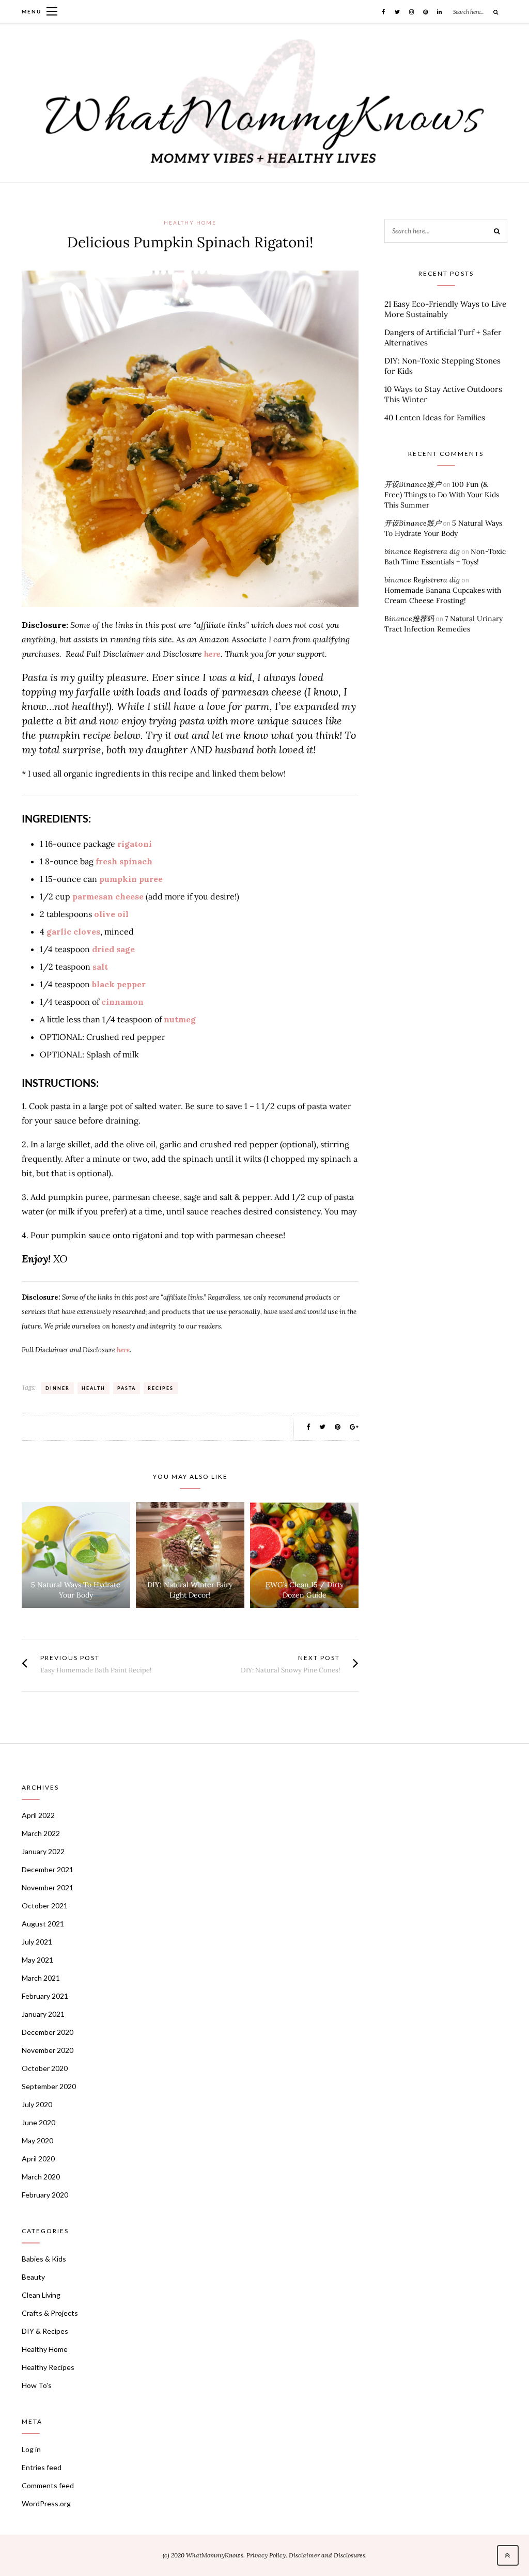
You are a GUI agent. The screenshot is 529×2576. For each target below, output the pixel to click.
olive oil (111, 914)
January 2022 (43, 1851)
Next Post (319, 1658)
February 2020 (45, 2195)
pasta (127, 1388)
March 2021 (41, 1978)
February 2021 (45, 1996)
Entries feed (42, 2467)
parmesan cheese (108, 896)
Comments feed (48, 2485)
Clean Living (41, 2295)
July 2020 (37, 2104)
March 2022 (41, 1833)
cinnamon (122, 1002)
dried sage (113, 949)
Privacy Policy (266, 2555)
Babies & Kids (44, 2259)
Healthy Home (190, 223)
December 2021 (48, 1869)
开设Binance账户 (413, 484)
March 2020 (41, 2177)
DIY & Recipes (45, 2331)
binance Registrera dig (422, 551)
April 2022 (38, 1815)
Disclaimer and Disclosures (327, 2555)
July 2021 (37, 1942)
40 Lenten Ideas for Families (435, 417)
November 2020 (48, 2050)
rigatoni (135, 844)
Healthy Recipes (48, 2367)
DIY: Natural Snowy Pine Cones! (290, 1670)
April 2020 (38, 2159)
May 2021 (37, 1960)
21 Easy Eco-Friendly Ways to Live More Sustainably (445, 309)
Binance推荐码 (409, 619)
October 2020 (45, 2068)
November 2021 (48, 1887)
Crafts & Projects (50, 2313)
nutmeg (180, 1019)
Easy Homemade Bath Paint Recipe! (96, 1670)
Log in (31, 2449)
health (94, 1388)
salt (100, 967)
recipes (161, 1388)
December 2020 (48, 2032)
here (212, 654)
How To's (37, 2385)
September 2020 (49, 2086)
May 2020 (37, 2140)
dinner (58, 1388)
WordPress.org (46, 2503)
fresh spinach (123, 861)
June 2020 (38, 2122)
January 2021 (43, 2014)
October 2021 (45, 1906)
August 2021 (43, 1924)
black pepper (119, 984)
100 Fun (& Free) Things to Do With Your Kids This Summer (442, 495)
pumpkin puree (131, 879)
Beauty (33, 2277)
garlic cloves (73, 931)
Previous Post (70, 1658)
